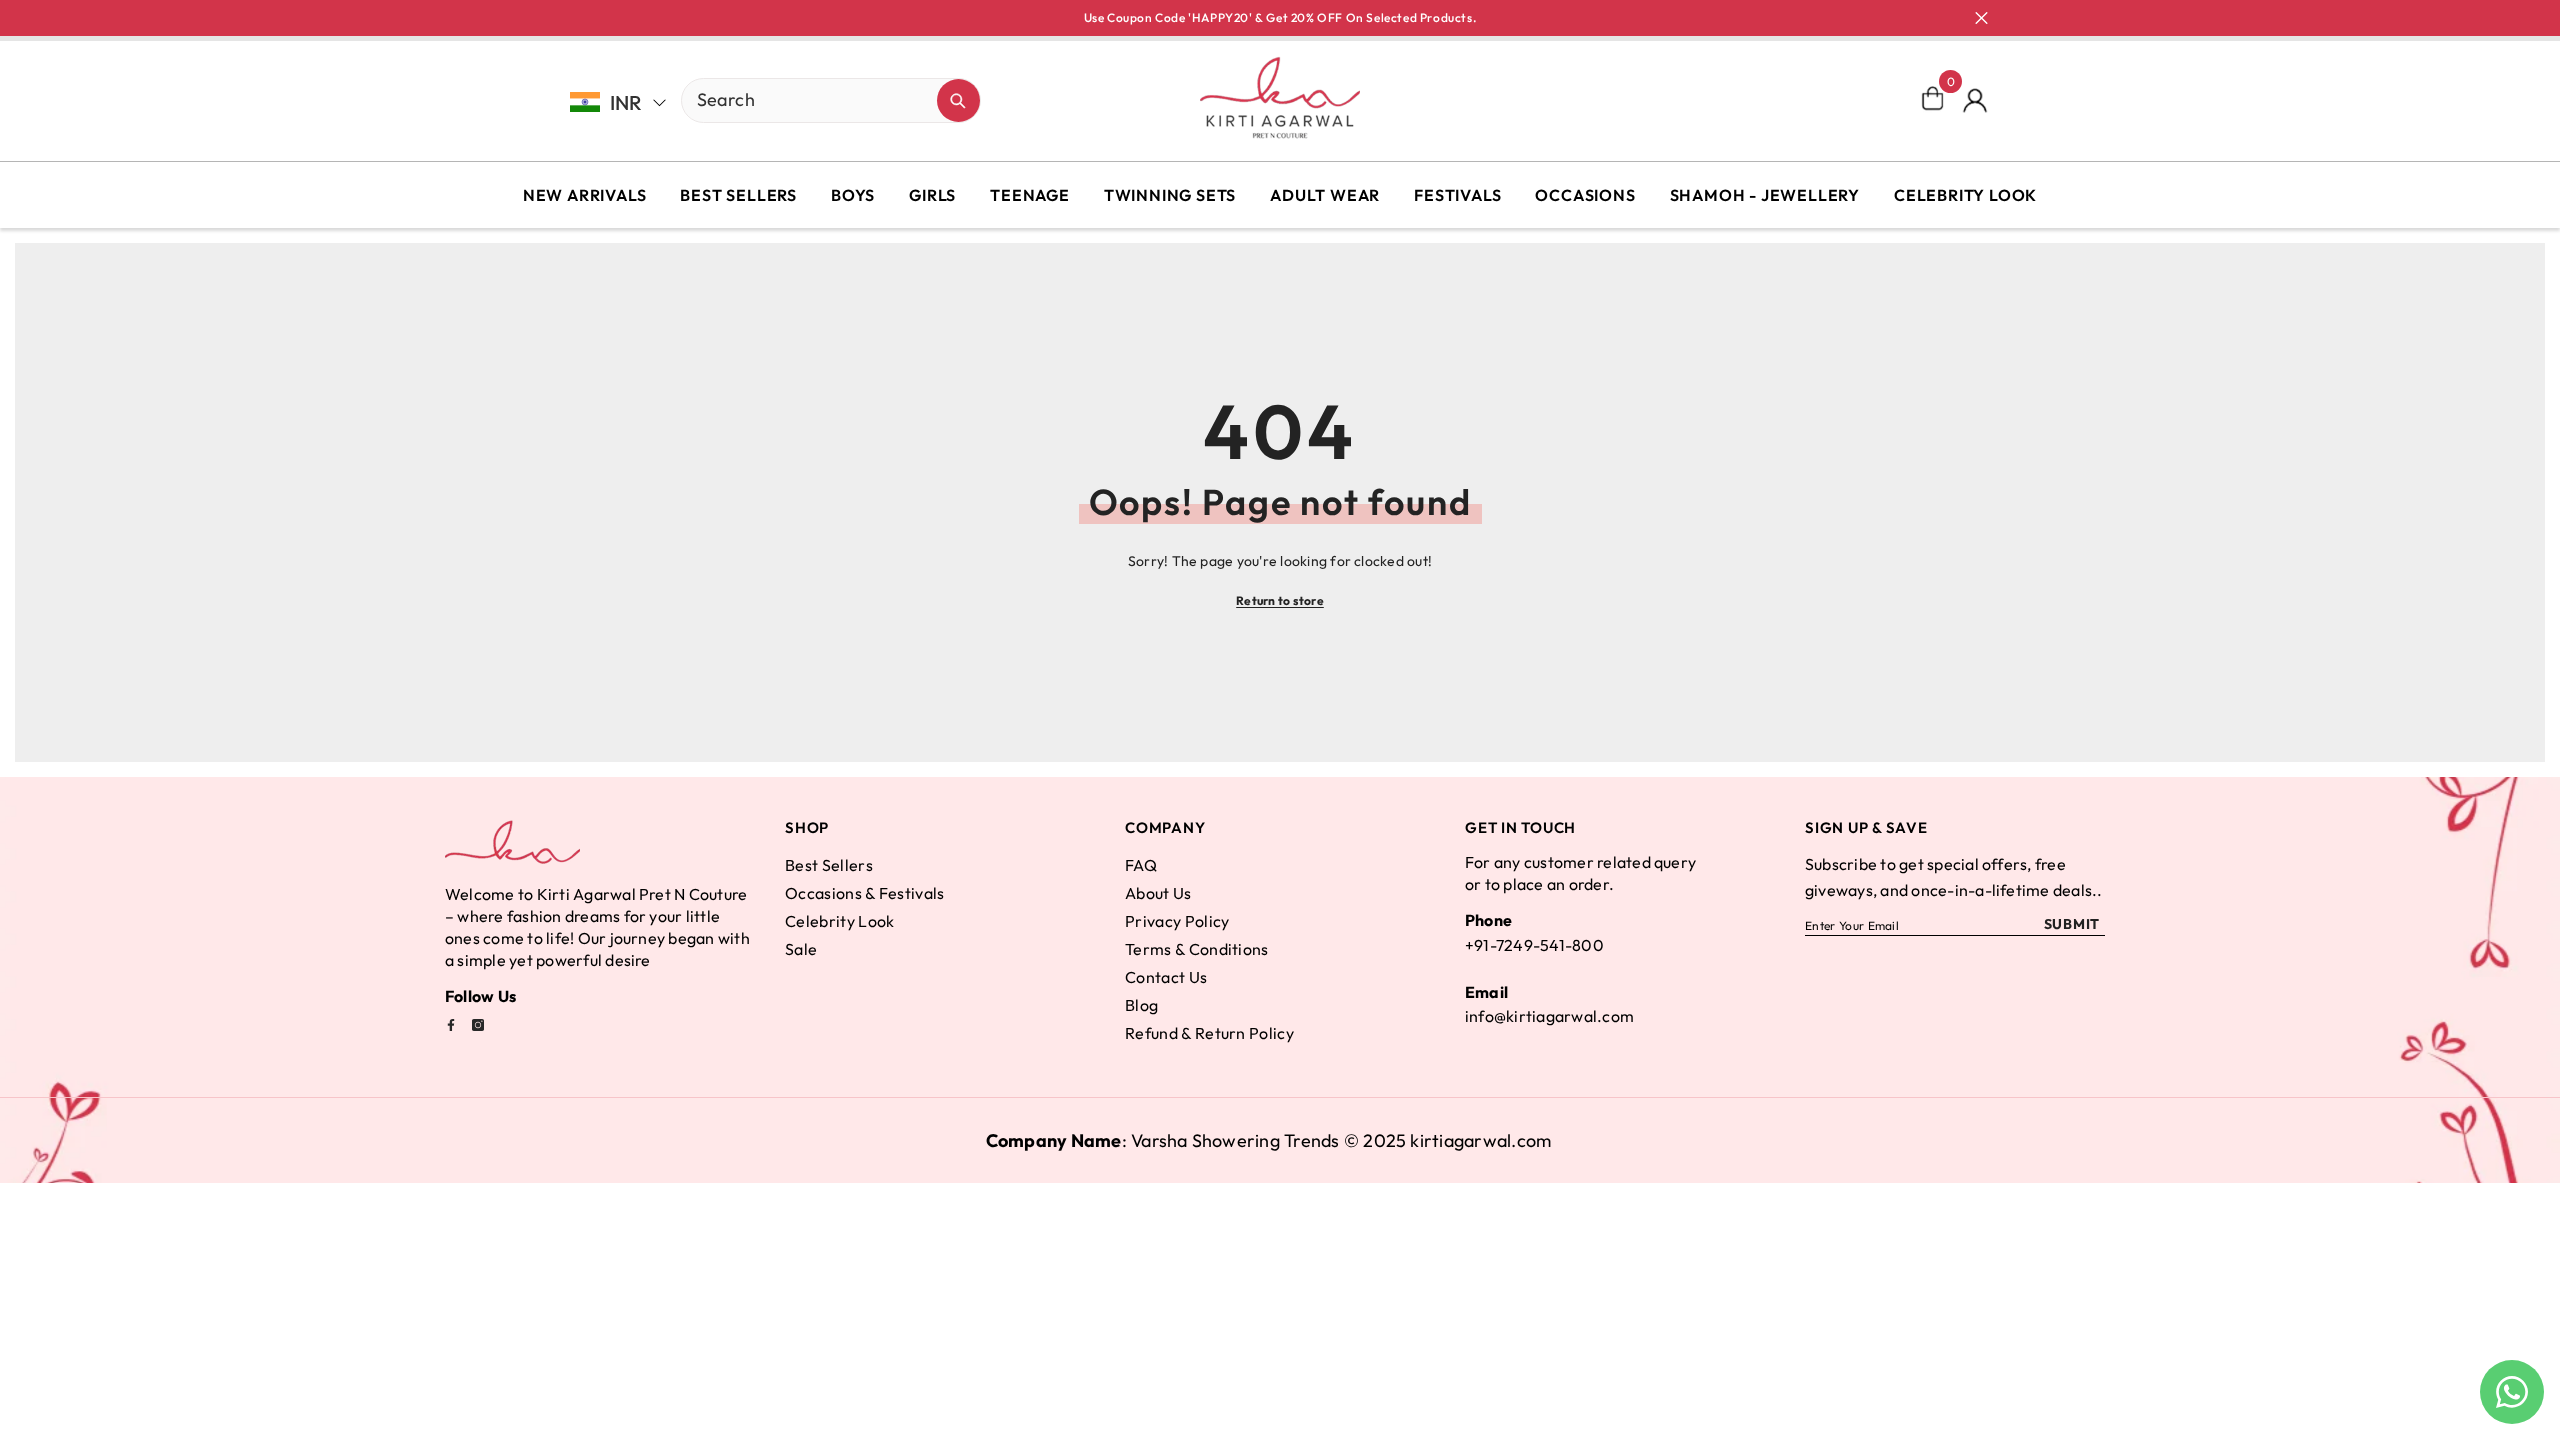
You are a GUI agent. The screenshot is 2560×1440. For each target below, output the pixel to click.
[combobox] (809, 99)
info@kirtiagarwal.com (1549, 1016)
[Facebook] (451, 1025)
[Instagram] (478, 1025)
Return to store (1280, 600)
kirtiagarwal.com (1480, 1140)
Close (1981, 18)
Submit (2072, 924)
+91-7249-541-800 (1534, 945)
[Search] (761, 100)
